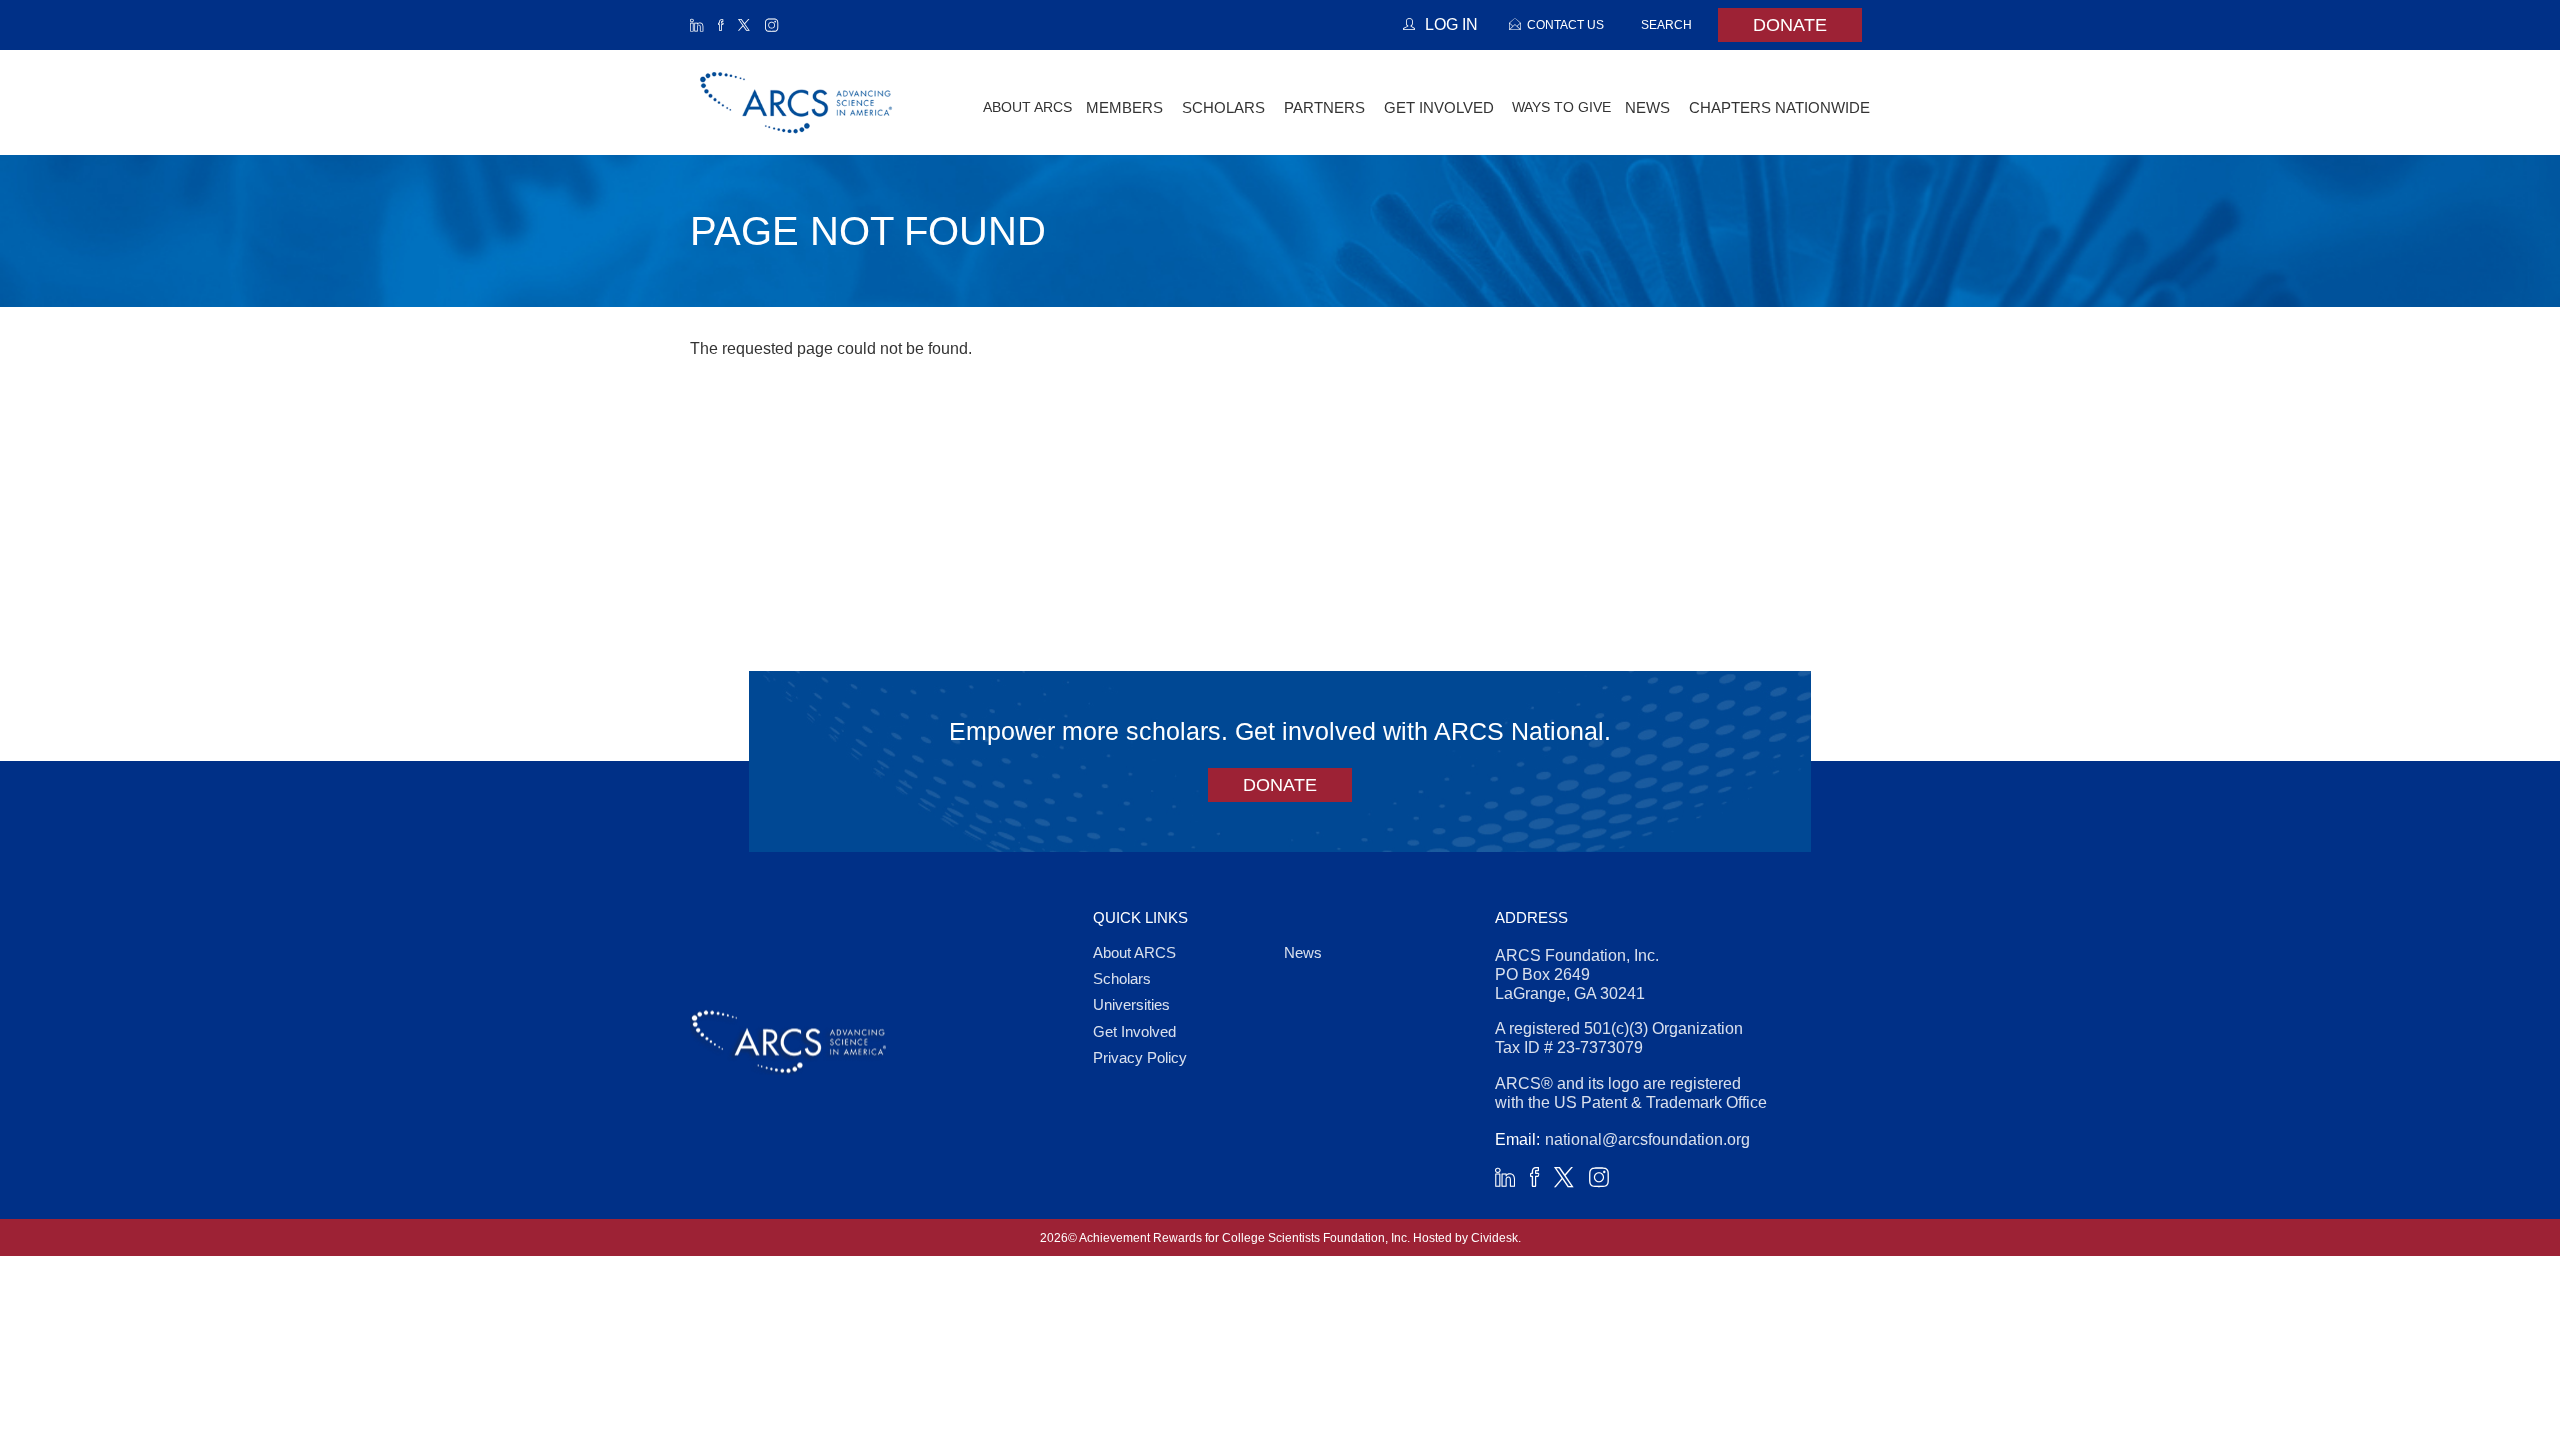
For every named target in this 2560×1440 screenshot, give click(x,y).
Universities (1131, 1004)
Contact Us (1565, 24)
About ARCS (1027, 107)
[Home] (797, 102)
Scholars (1122, 978)
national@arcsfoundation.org (1647, 1139)
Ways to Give (1561, 107)
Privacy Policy (1140, 1057)
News (1303, 952)
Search (1666, 24)
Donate (1790, 25)
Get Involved (1134, 1031)
